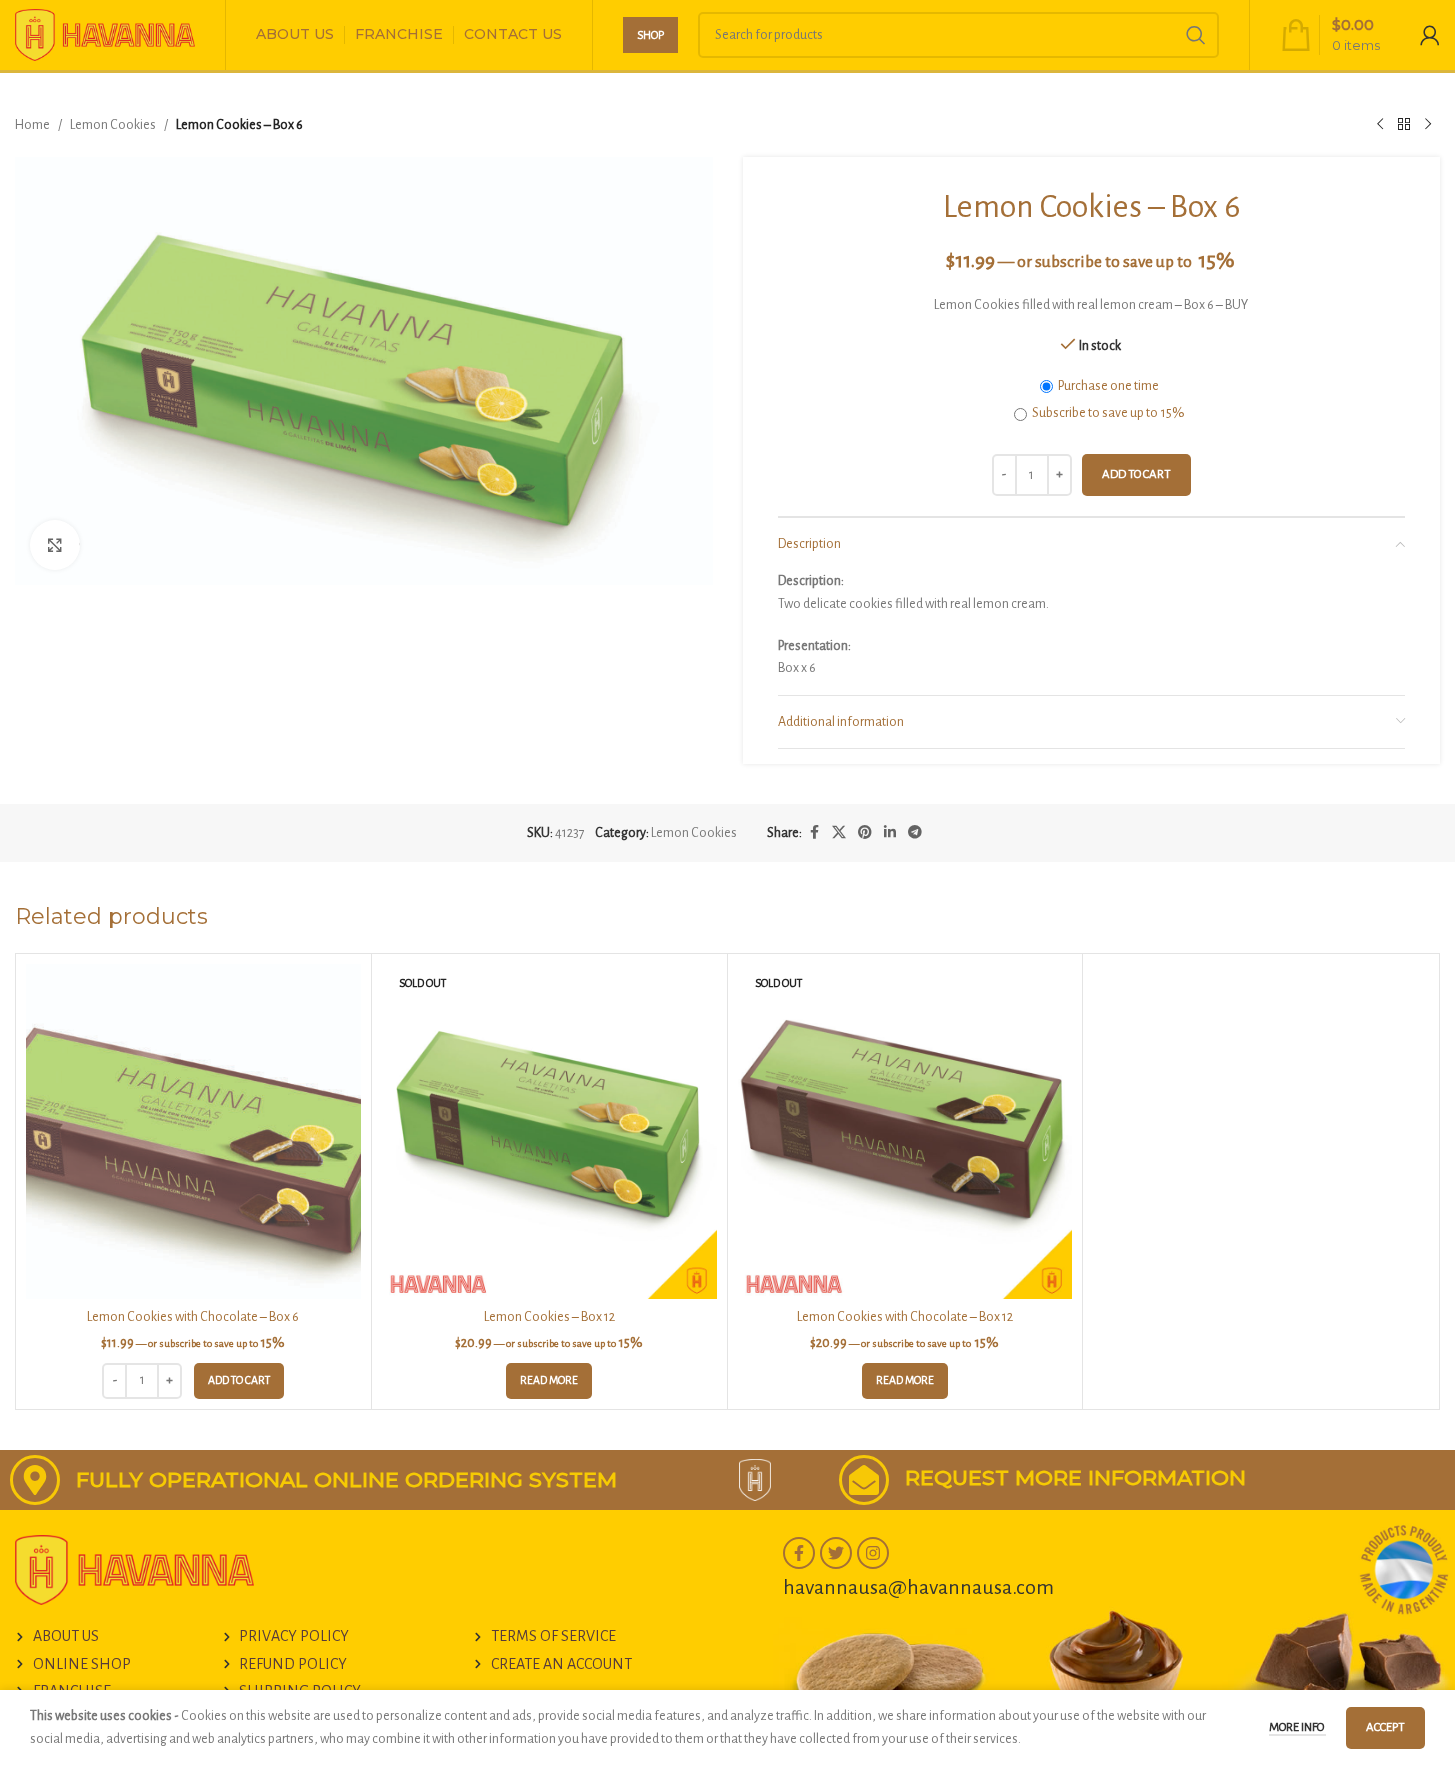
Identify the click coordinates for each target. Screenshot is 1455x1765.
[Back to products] (1404, 125)
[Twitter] (836, 1553)
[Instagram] (873, 1553)
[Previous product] (1380, 125)
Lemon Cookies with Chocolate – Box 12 (905, 1317)
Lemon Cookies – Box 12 (549, 1317)
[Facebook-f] (799, 1553)
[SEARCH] (1196, 35)
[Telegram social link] (915, 833)
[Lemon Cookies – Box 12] (549, 1131)
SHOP (650, 35)
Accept (1385, 1727)
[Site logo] (105, 34)
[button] (239, 1381)
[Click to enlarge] (55, 545)
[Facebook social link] (814, 833)
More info (1297, 1727)
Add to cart (1136, 474)
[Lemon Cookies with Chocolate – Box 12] (905, 1131)
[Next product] (1428, 125)
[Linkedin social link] (890, 833)
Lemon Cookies (113, 125)
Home (32, 125)
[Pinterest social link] (865, 833)
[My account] (1430, 35)
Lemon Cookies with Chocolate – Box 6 (193, 1317)
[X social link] (839, 833)
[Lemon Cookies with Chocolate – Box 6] (193, 1131)
